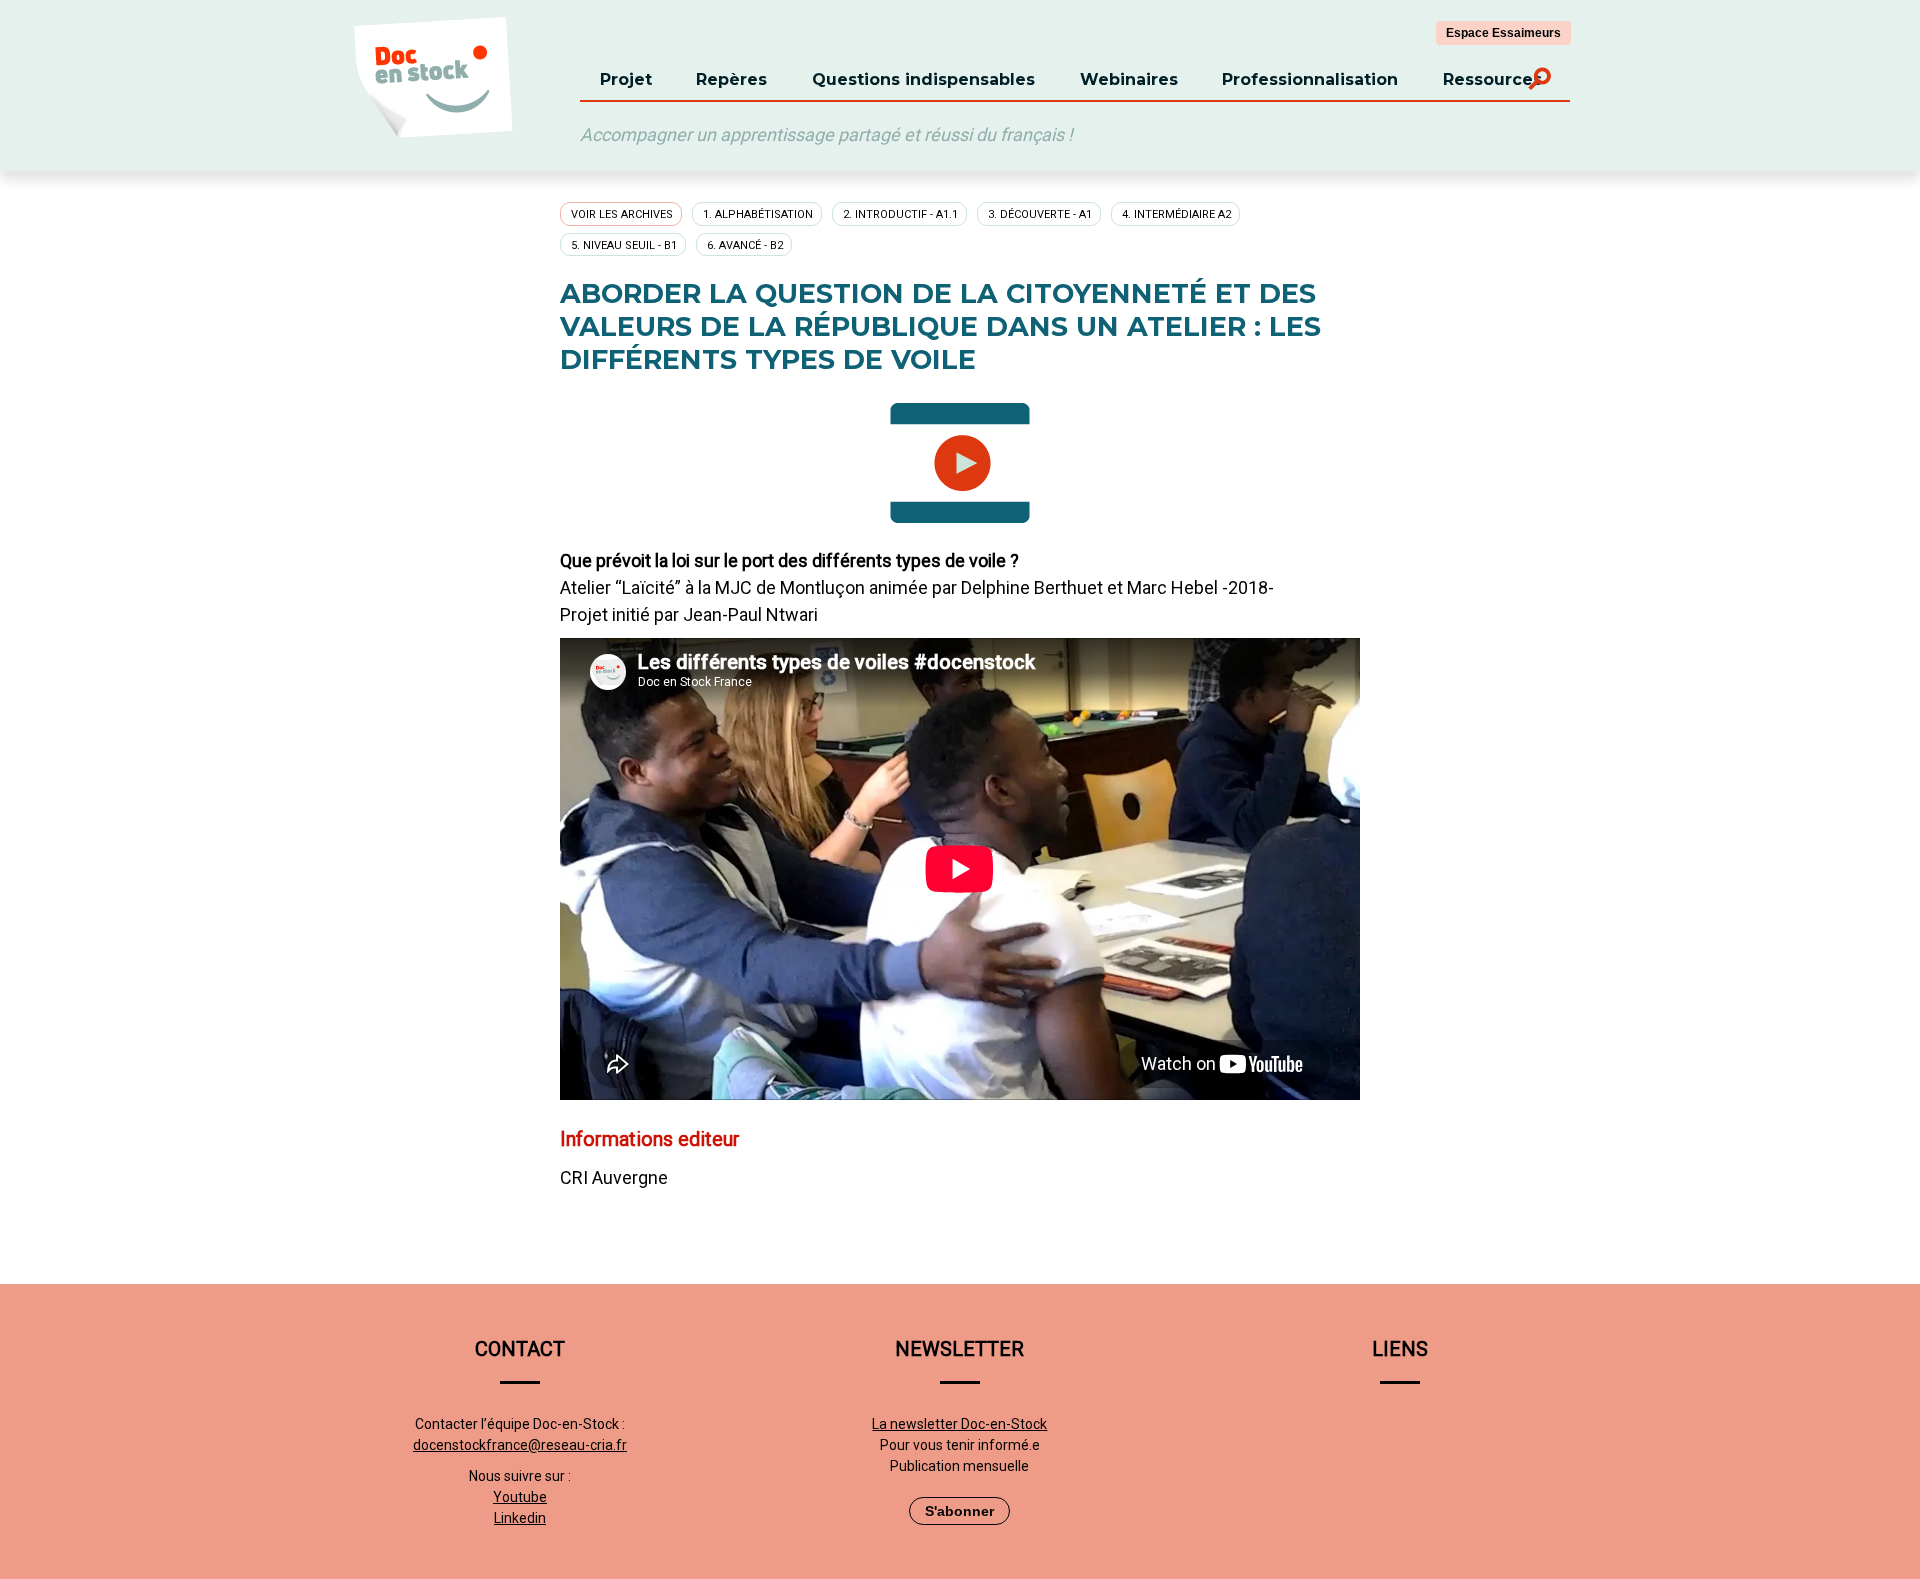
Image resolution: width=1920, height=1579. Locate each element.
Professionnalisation (1310, 79)
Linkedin (520, 1518)
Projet (626, 79)
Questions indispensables (923, 79)
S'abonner (959, 1511)
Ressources (1492, 79)
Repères (731, 79)
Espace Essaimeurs (1503, 33)
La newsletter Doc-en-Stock (959, 1424)
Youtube (520, 1497)
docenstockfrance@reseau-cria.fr (520, 1445)
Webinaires (1129, 79)
